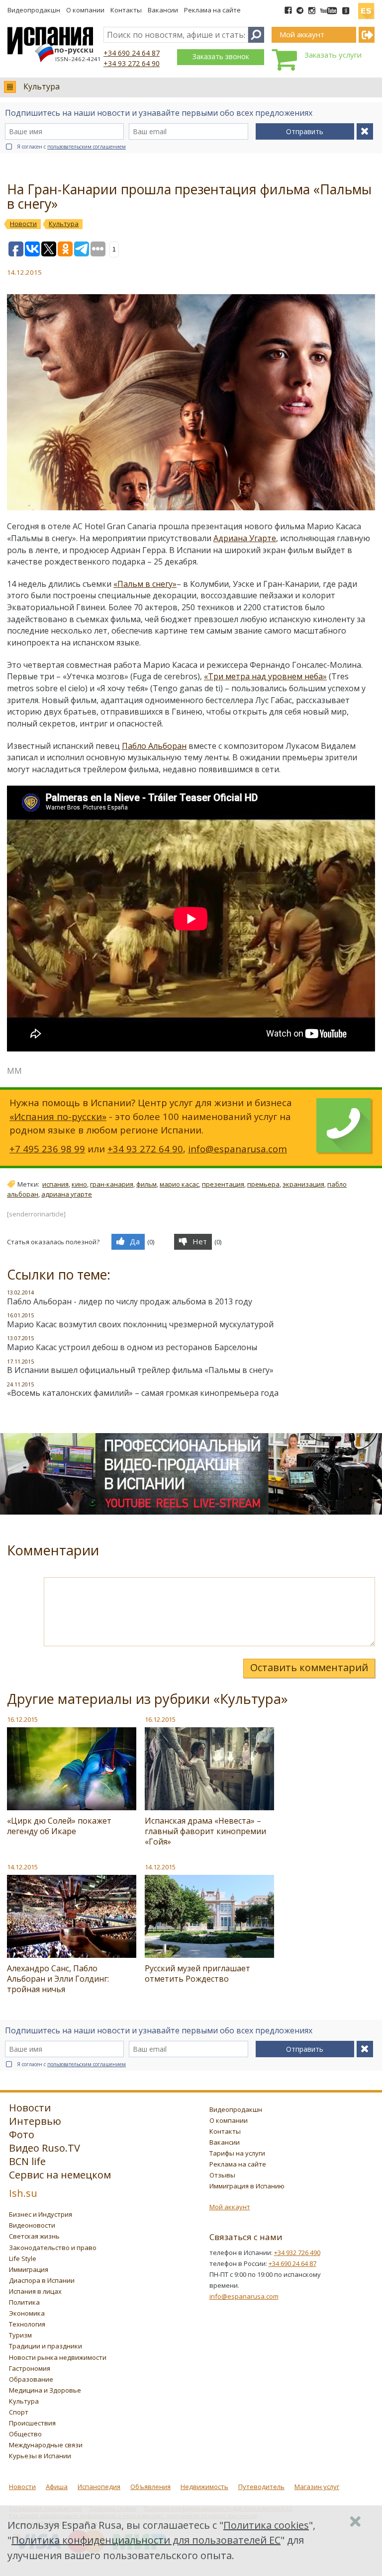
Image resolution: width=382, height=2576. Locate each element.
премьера (263, 1184)
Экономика (27, 2313)
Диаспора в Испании (42, 2280)
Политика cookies (266, 2525)
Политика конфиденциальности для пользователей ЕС (146, 2540)
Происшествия (32, 2423)
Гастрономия (30, 2368)
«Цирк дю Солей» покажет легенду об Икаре (59, 1826)
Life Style (23, 2258)
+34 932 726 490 (297, 2253)
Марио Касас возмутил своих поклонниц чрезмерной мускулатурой (140, 1324)
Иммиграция (29, 2269)
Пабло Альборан (154, 746)
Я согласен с (71, 147)
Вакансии (163, 10)
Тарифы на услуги (237, 2153)
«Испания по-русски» (58, 1116)
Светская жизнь (34, 2236)
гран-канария (112, 1184)
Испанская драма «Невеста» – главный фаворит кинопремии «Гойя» (205, 1831)
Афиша (57, 2487)
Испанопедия (99, 2487)
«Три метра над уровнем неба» (265, 676)
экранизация (303, 1184)
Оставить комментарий (309, 1667)
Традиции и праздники (46, 2346)
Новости (22, 2487)
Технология (27, 2324)
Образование (31, 2379)
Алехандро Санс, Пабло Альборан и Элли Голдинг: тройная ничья (58, 1979)
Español (366, 7)
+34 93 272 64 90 (132, 63)
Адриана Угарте (245, 538)
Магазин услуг (317, 2487)
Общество (25, 2434)
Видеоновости (32, 2225)
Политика (24, 2302)
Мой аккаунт (230, 2207)
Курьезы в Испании (40, 2456)
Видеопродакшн (34, 10)
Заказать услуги (333, 55)
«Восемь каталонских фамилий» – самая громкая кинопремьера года (143, 1393)
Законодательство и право (53, 2248)
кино (79, 1184)
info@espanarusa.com (238, 1149)
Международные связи (46, 2445)
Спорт (19, 2412)
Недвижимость (204, 2487)
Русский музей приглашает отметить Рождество (197, 1973)
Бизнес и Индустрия (41, 2214)
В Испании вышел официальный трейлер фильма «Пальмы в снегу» (140, 1370)
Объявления (150, 2487)
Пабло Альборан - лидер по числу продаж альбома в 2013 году (130, 1301)
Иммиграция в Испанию (247, 2186)
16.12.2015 (22, 1719)
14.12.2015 (22, 1867)
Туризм (20, 2335)
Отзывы (222, 2175)
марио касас (179, 1184)
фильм (146, 1184)
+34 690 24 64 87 (132, 53)
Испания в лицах (35, 2291)
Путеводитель (261, 2487)
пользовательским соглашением (87, 147)
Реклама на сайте (212, 10)
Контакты (126, 10)
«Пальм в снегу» (145, 584)
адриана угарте (67, 1194)
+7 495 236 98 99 (47, 1149)
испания (55, 1184)
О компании (85, 10)
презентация (223, 1184)
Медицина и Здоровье (45, 2390)
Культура (42, 86)
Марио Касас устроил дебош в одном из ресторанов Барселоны (132, 1347)
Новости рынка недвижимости (58, 2357)
